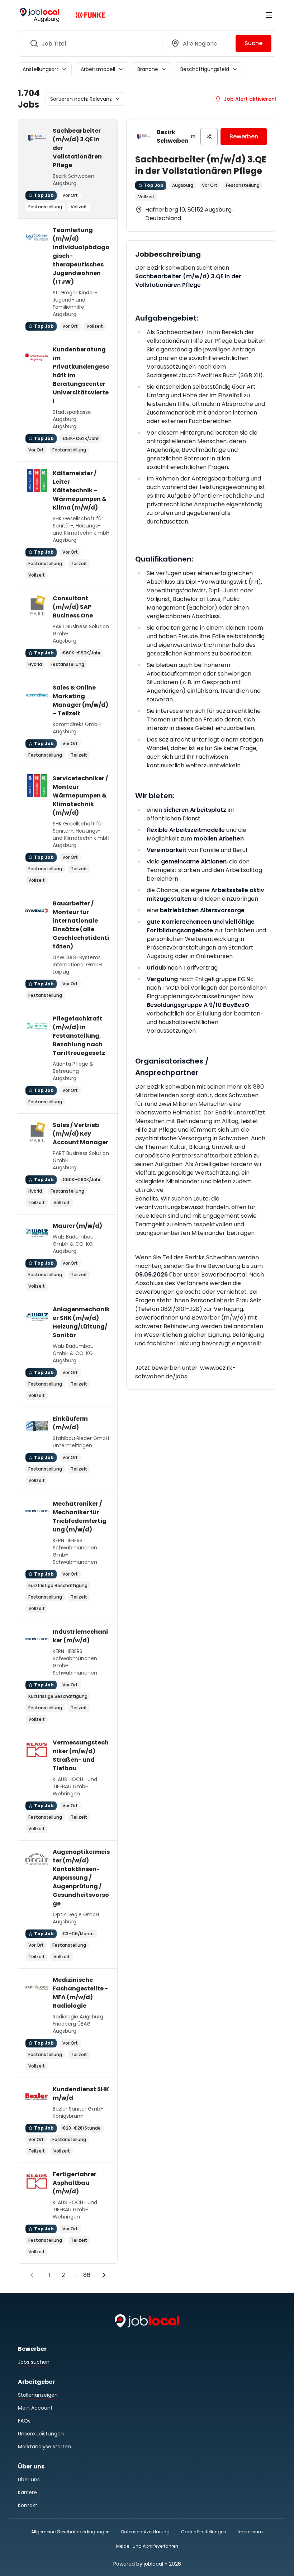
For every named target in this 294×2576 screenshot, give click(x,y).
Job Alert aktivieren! (250, 99)
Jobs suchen (34, 2362)
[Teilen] (209, 137)
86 (87, 2275)
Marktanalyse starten (44, 2447)
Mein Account (35, 2408)
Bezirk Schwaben (173, 136)
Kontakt (28, 2505)
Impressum (250, 2532)
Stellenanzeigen (38, 2395)
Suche (253, 43)
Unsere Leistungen (41, 2434)
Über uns (29, 2480)
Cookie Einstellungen (204, 2532)
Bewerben (244, 136)
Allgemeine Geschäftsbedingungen (70, 2532)
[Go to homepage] (39, 15)
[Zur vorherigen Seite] (32, 2275)
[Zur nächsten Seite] (104, 2275)
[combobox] (89, 43)
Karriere (27, 2492)
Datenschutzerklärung (145, 2532)
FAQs (24, 2421)
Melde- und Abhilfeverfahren (147, 2546)
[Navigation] (269, 15)
